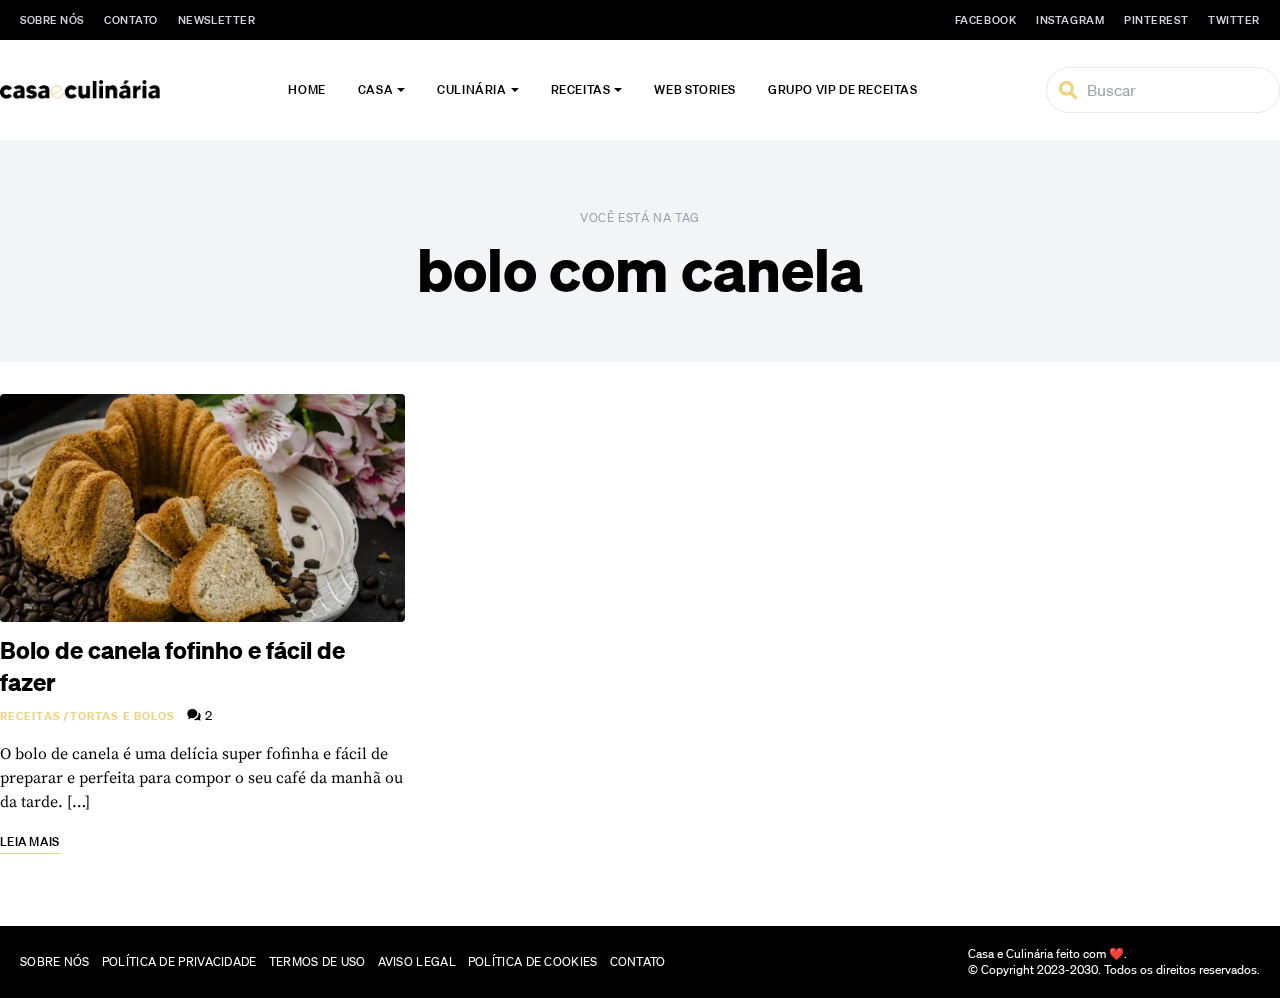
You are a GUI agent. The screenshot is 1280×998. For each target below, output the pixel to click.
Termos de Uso (317, 961)
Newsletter (217, 20)
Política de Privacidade (179, 961)
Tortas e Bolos (122, 716)
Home (306, 89)
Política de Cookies (533, 961)
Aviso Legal (417, 961)
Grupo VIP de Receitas (843, 89)
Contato (131, 20)
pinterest (1156, 20)
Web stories (695, 89)
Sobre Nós (52, 20)
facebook (985, 20)
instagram (1070, 20)
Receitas (581, 89)
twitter (1234, 20)
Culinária (471, 89)
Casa (375, 89)
